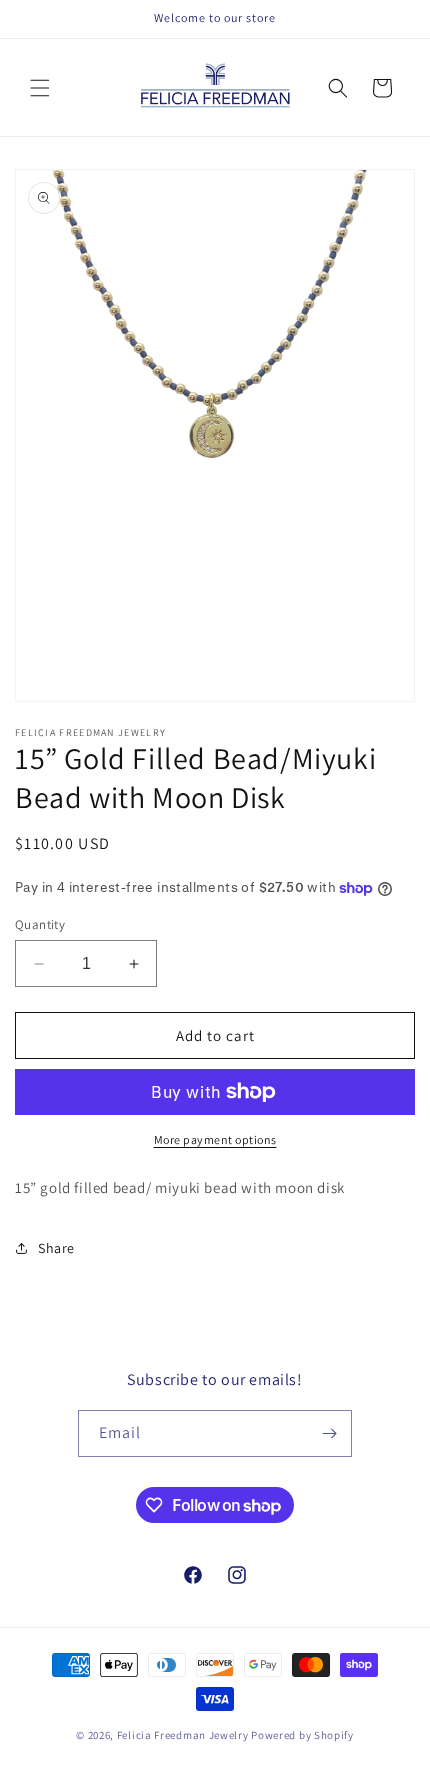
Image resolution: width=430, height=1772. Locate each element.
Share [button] (56, 1248)
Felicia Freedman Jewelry (183, 1735)
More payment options (215, 1139)
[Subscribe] (329, 1433)
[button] (40, 88)
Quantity (40, 924)
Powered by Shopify (302, 1735)
